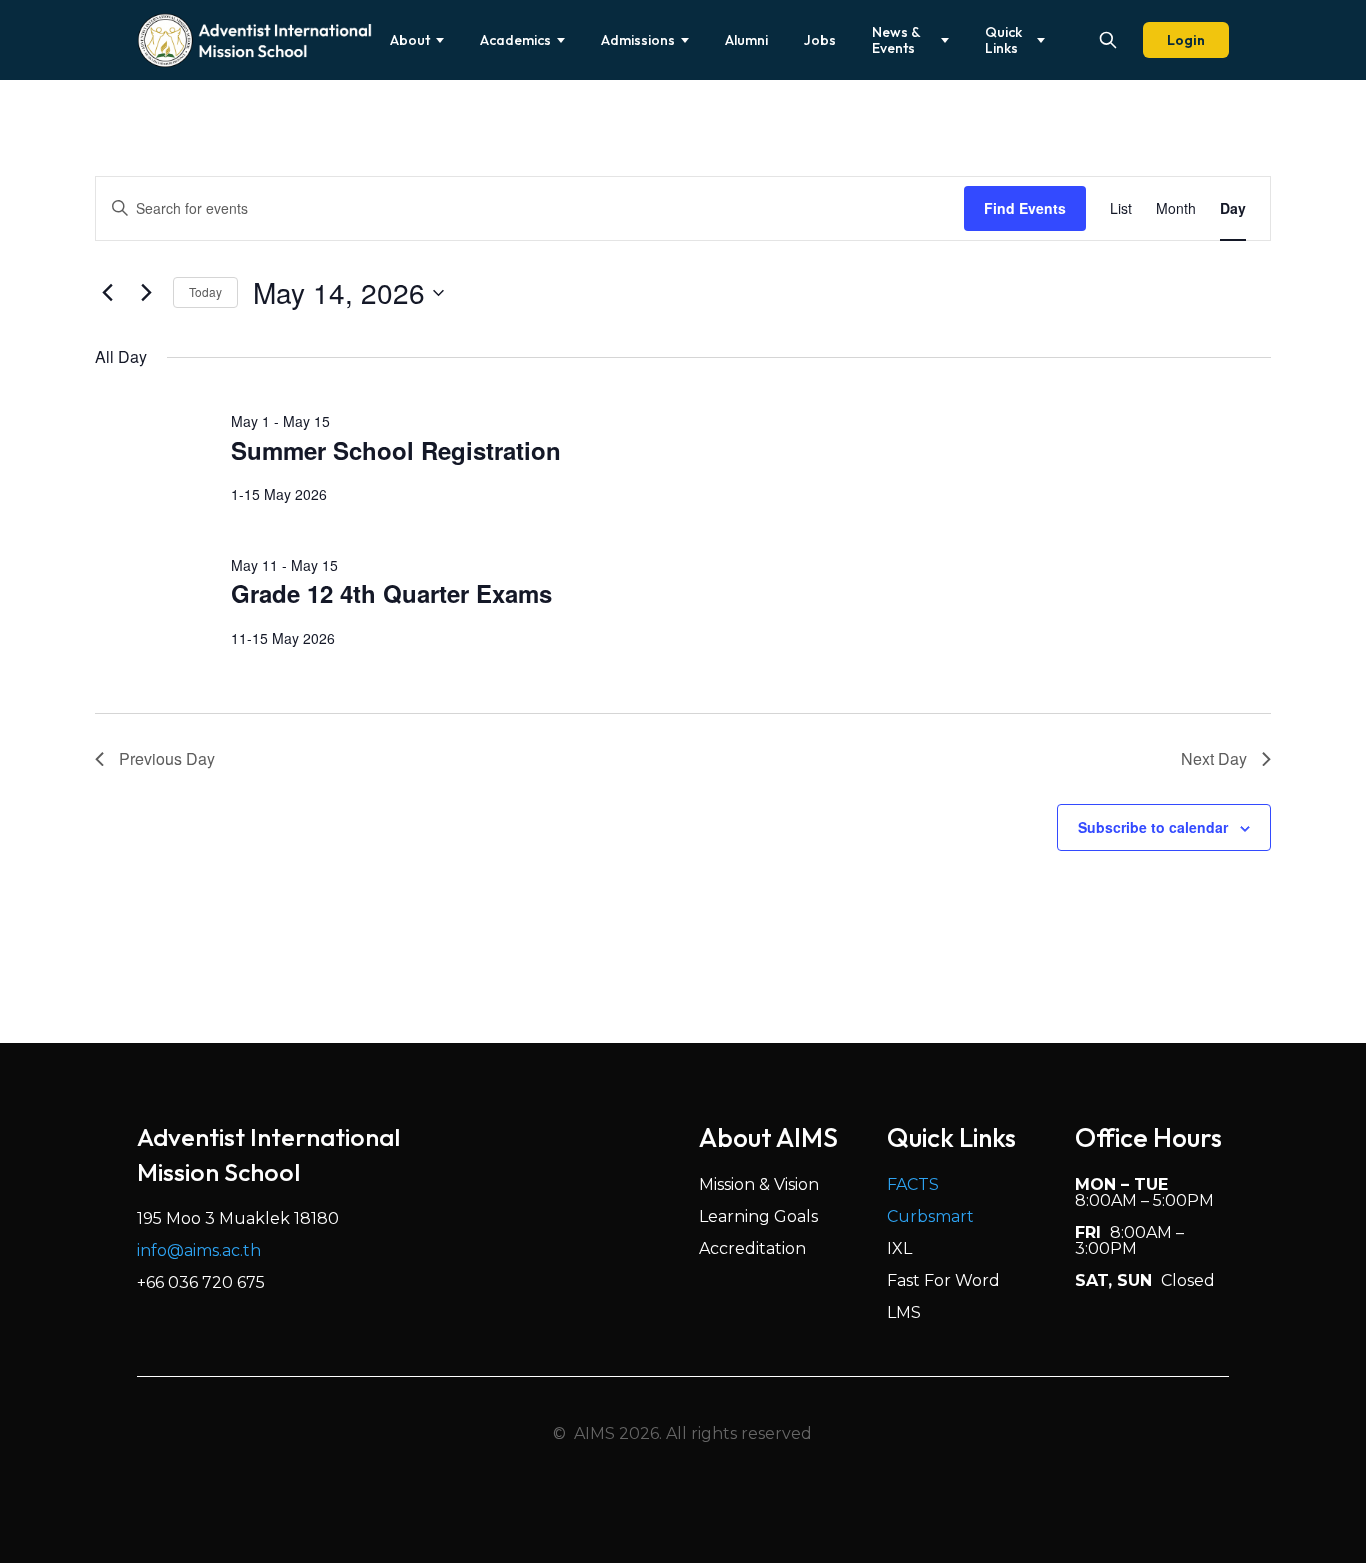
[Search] (1108, 40)
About (410, 40)
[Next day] (146, 293)
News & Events (896, 40)
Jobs (820, 40)
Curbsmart (930, 1216)
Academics (515, 40)
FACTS (913, 1184)
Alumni (746, 40)
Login (1186, 40)
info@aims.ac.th (199, 1250)
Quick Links (1003, 40)
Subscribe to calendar (1153, 827)
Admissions (638, 40)
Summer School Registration (396, 450)
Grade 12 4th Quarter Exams (391, 593)
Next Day (1214, 758)
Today (205, 291)
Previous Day (167, 758)
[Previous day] (107, 293)
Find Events (1025, 208)
